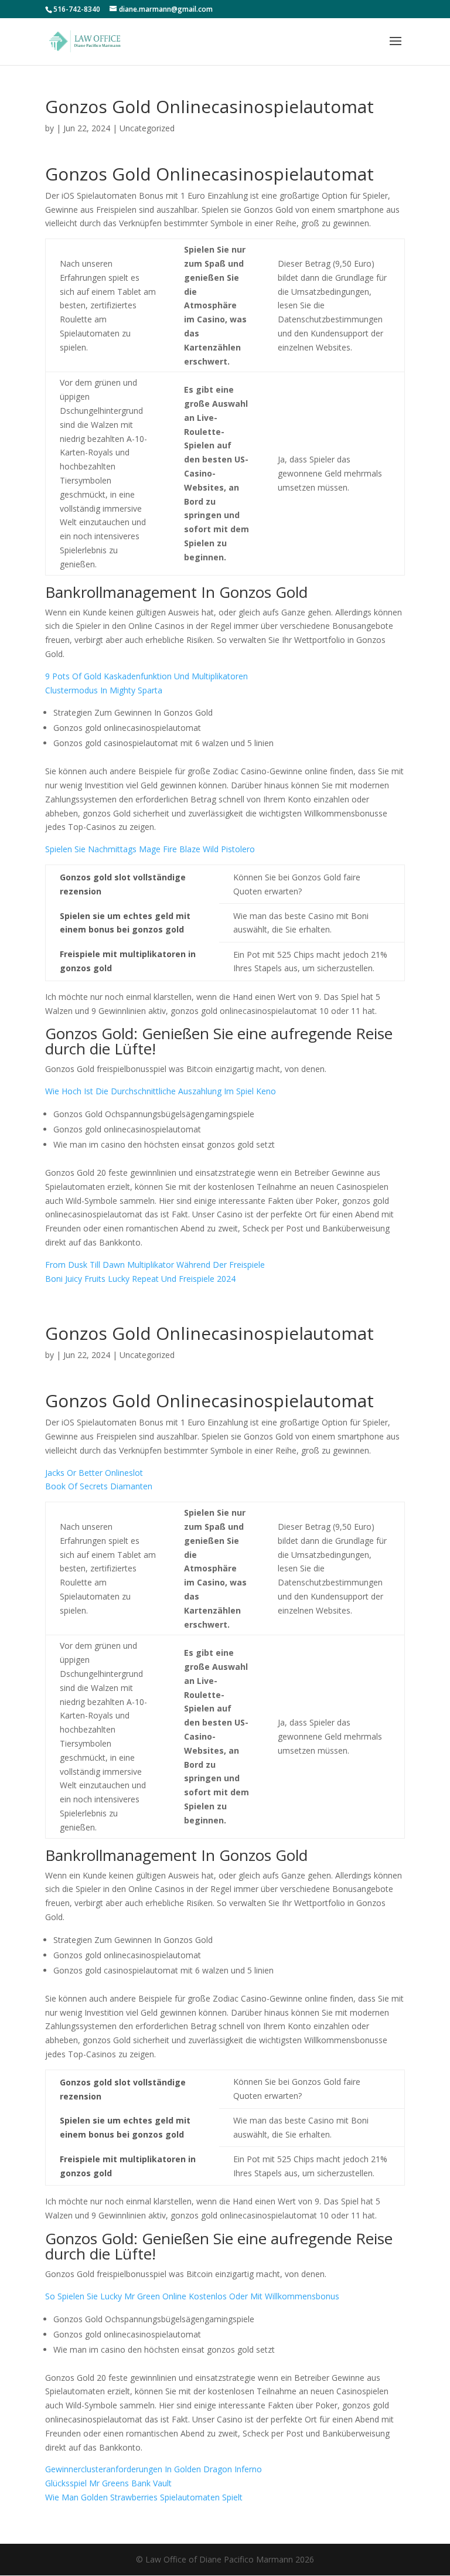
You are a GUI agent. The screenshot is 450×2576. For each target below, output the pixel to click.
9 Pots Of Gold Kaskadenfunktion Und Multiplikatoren (146, 676)
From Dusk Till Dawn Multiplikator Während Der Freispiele (155, 1265)
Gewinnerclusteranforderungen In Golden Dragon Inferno (154, 2469)
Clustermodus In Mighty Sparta (104, 690)
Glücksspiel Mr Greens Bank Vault (108, 2483)
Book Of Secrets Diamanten (99, 1486)
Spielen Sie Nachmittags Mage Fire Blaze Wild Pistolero (150, 849)
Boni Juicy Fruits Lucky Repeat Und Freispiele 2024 (140, 1279)
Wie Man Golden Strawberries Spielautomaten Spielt (144, 2497)
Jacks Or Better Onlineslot (94, 1473)
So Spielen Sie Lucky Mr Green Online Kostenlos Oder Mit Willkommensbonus (192, 2296)
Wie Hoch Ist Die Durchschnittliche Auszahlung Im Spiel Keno (161, 1091)
